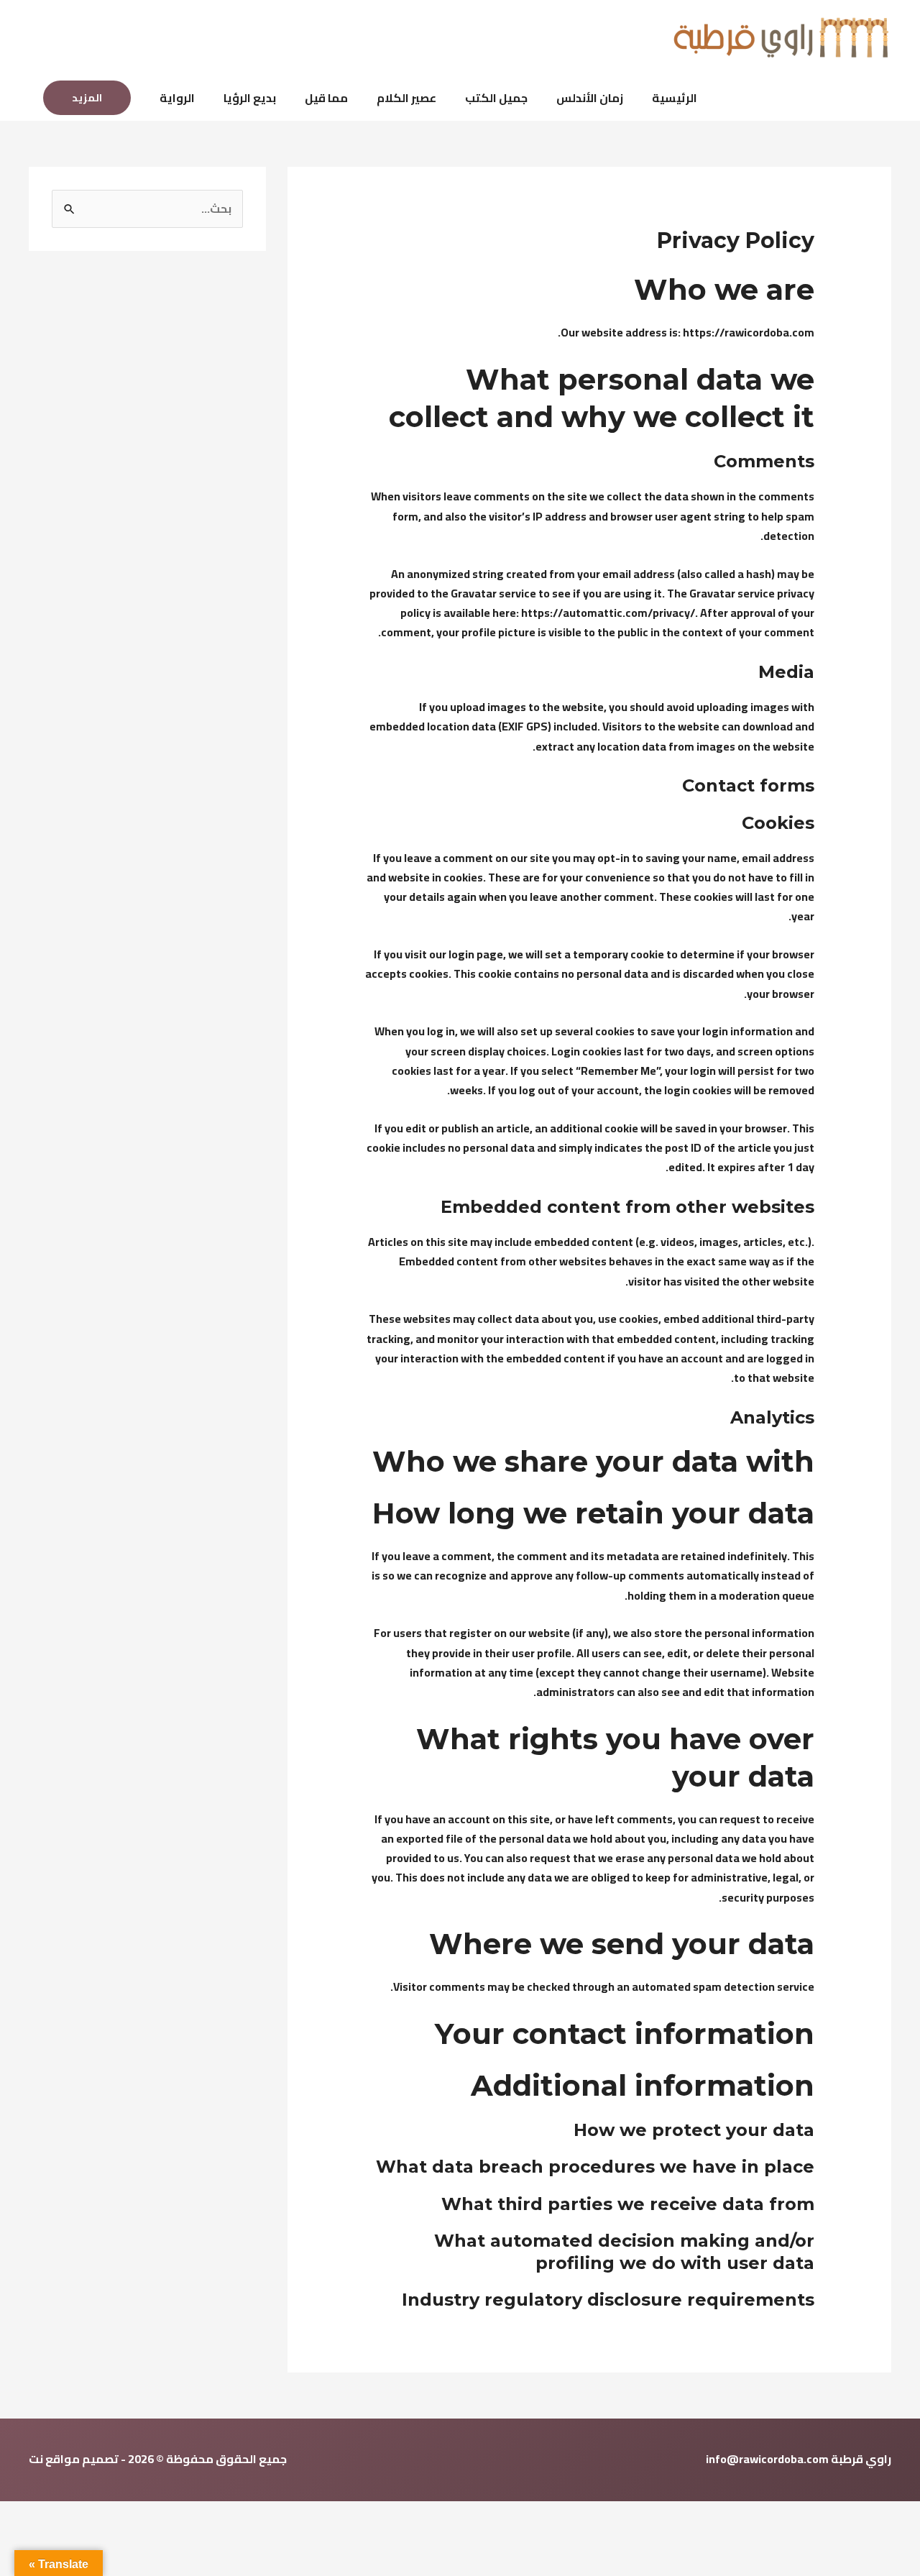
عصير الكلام (406, 98)
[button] (87, 98)
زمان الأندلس (590, 98)
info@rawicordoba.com (767, 2459)
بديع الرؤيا (250, 98)
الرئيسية (675, 98)
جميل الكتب (496, 98)
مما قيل (326, 98)
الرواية (177, 98)
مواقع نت (54, 2459)
